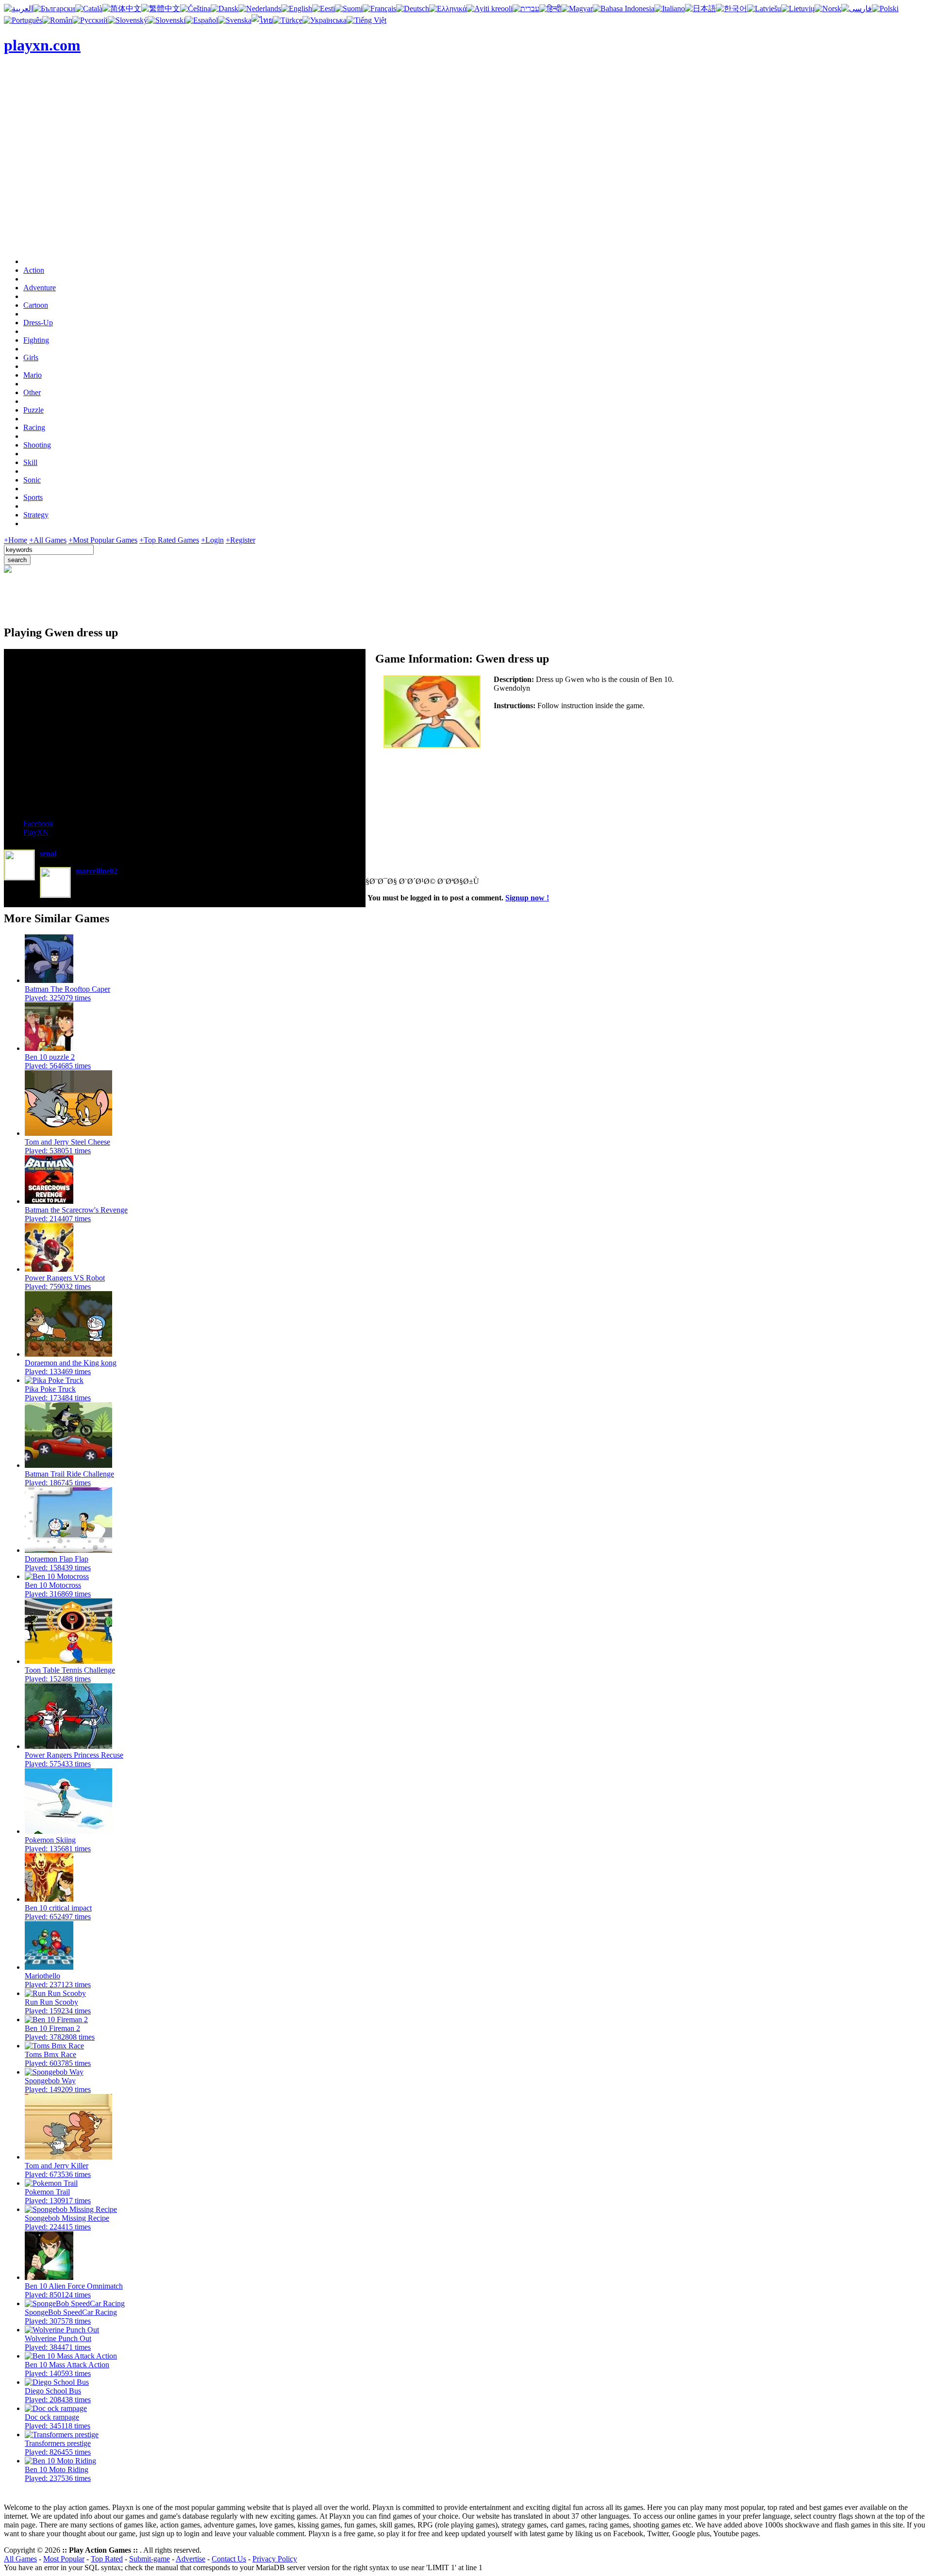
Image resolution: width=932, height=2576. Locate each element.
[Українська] (325, 20)
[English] (297, 8)
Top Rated (107, 2559)
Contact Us (229, 2559)
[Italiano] (670, 8)
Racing (34, 427)
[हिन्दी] (550, 8)
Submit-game (150, 2559)
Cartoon (36, 305)
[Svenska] (235, 20)
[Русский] (90, 20)
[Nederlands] (260, 8)
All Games (20, 2559)
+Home (16, 540)
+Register (241, 540)
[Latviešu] (764, 8)
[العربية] (18, 8)
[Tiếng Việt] (366, 20)
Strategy (36, 515)
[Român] (57, 20)
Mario (33, 375)
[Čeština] (195, 8)
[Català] (89, 8)
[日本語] (700, 8)
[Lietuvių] (798, 8)
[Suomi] (349, 8)
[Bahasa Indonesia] (624, 8)
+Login (212, 540)
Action (34, 270)
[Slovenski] (166, 20)
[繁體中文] (161, 8)
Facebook (38, 823)
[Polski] (885, 8)
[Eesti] (324, 8)
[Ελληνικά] (448, 8)
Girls (31, 357)
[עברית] (526, 8)
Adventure (40, 288)
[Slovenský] (128, 20)
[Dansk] (225, 8)
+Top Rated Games (169, 540)
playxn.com (42, 45)
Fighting (36, 340)
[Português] (23, 20)
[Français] (379, 8)
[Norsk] (828, 8)
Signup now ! (527, 898)
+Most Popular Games (103, 540)
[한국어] (732, 8)
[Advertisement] (466, 182)
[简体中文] (122, 8)
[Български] (54, 8)
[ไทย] (262, 20)
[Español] (202, 20)
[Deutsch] (413, 8)
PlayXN (36, 832)
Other (32, 392)
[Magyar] (577, 8)
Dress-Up (38, 323)
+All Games (48, 540)
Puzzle (33, 410)
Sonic (32, 480)
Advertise (191, 2559)
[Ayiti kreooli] (490, 8)
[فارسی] (857, 8)
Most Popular (64, 2559)
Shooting (37, 445)
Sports (33, 497)
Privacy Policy (275, 2559)
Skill (30, 462)
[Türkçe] (288, 20)
